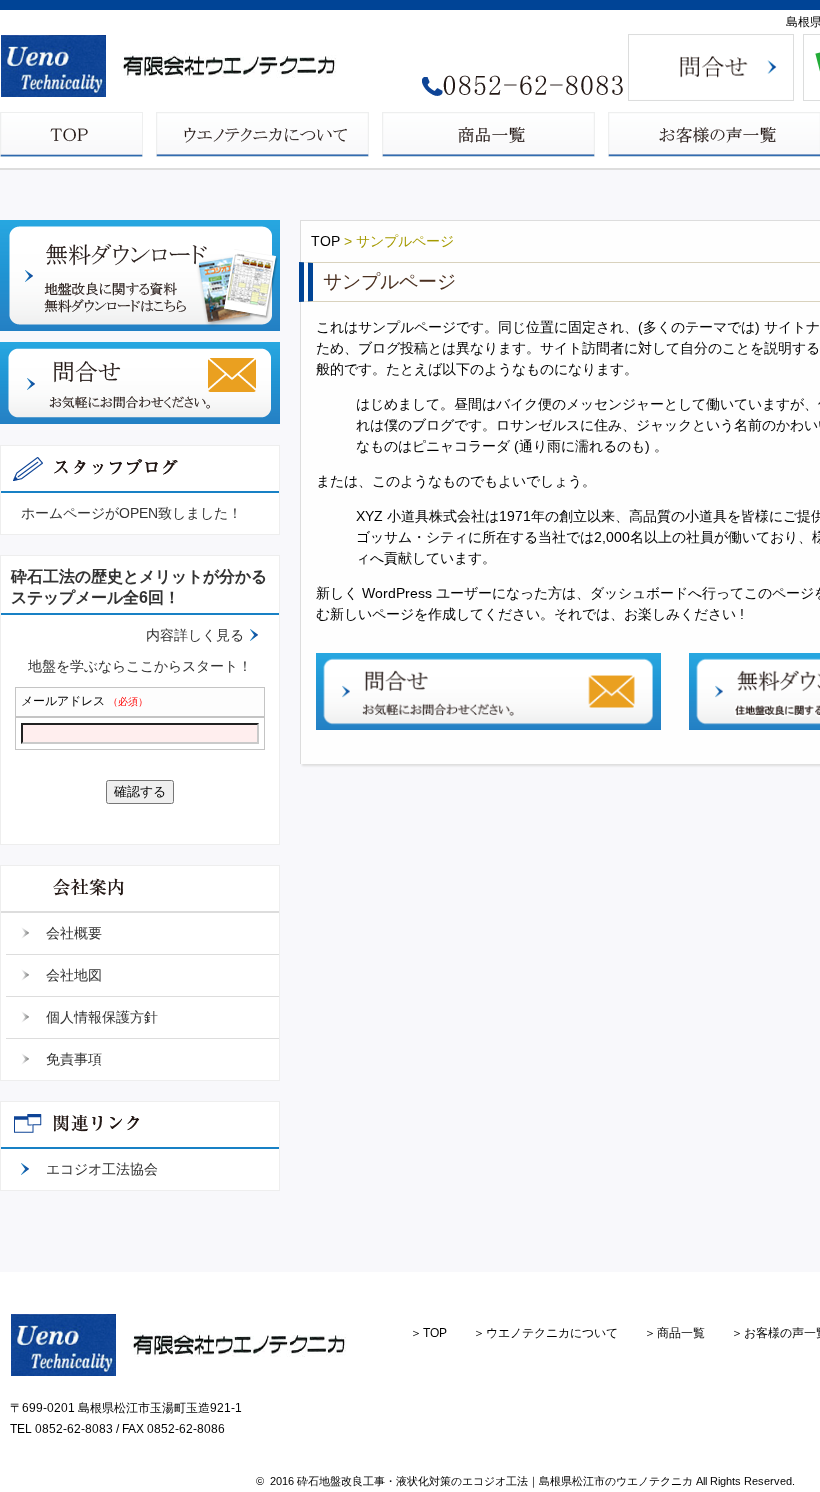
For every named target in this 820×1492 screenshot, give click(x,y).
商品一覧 (681, 1333)
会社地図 (74, 975)
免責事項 (74, 1059)
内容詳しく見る (195, 635)
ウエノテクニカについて (552, 1333)
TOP (325, 241)
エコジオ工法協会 (102, 1169)
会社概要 (74, 933)
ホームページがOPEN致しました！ (131, 513)
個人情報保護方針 (102, 1017)
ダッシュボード (639, 593)
